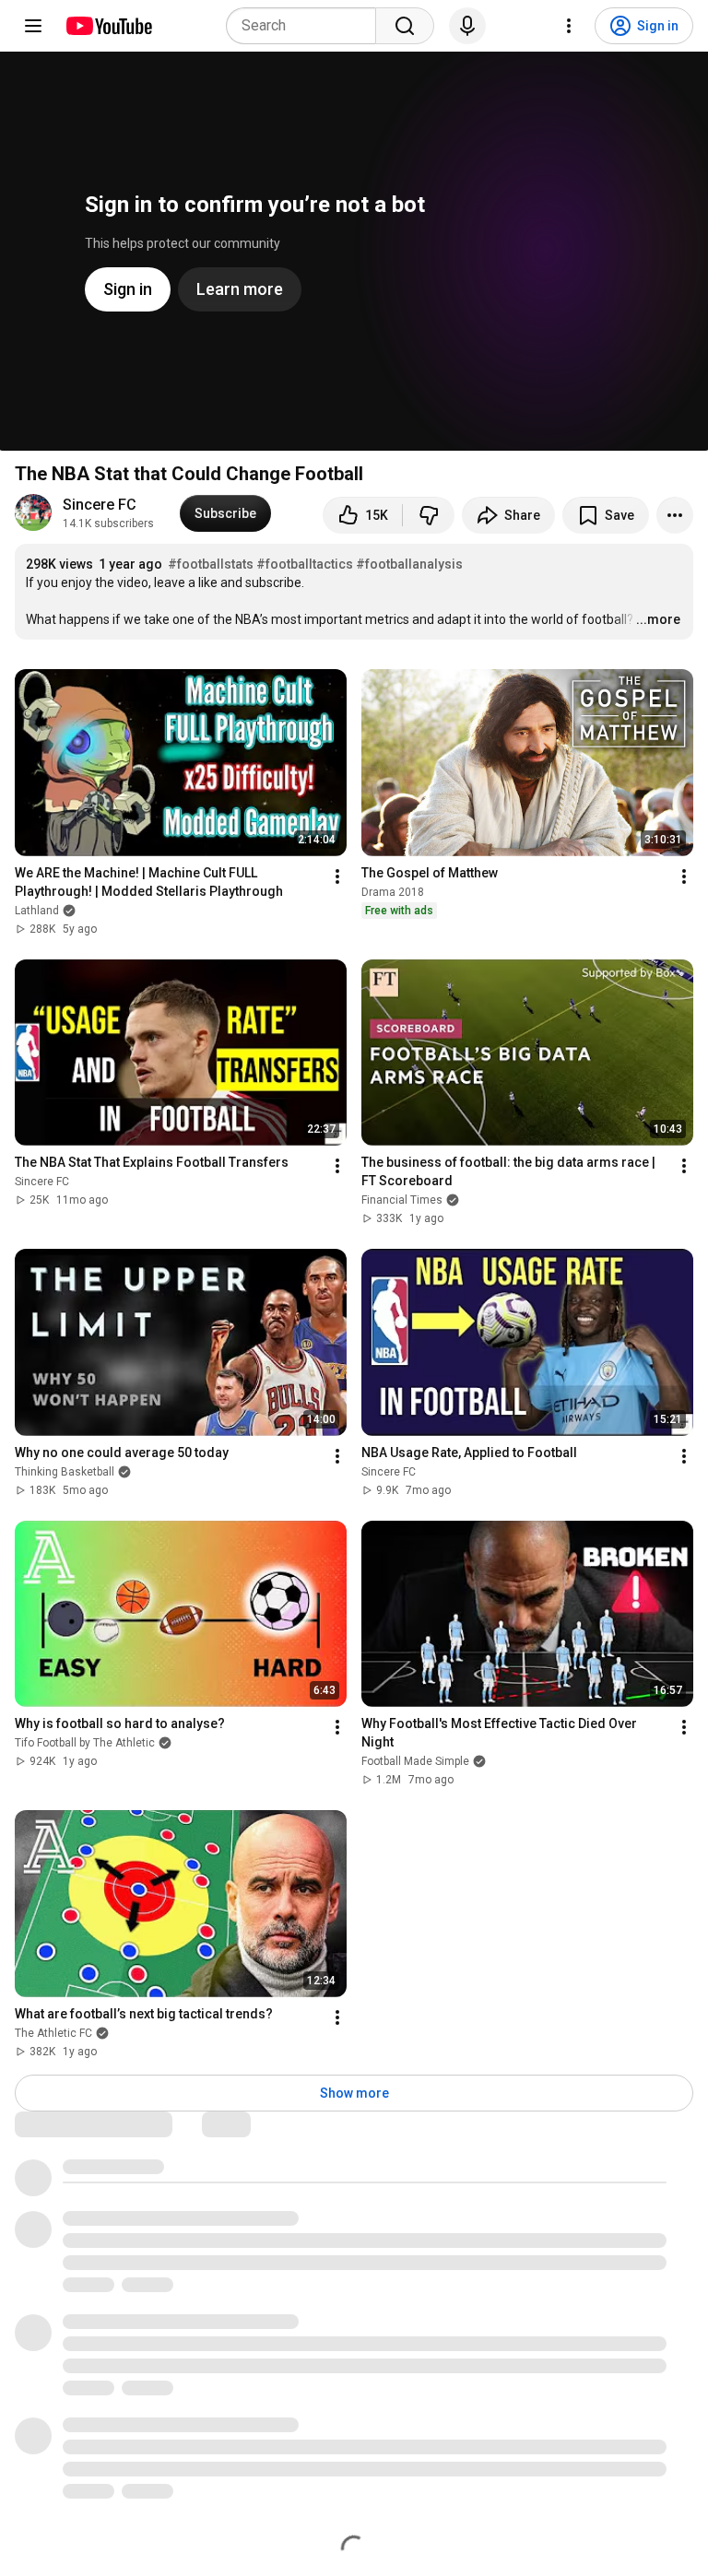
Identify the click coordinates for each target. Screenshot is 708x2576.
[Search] (405, 26)
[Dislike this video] (429, 515)
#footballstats (211, 564)
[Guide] (33, 26)
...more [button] (658, 619)
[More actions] (675, 515)
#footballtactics (305, 564)
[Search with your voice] (467, 26)
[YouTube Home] (108, 26)
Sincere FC (100, 505)
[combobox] (307, 26)
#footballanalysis (409, 564)
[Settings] (569, 26)
